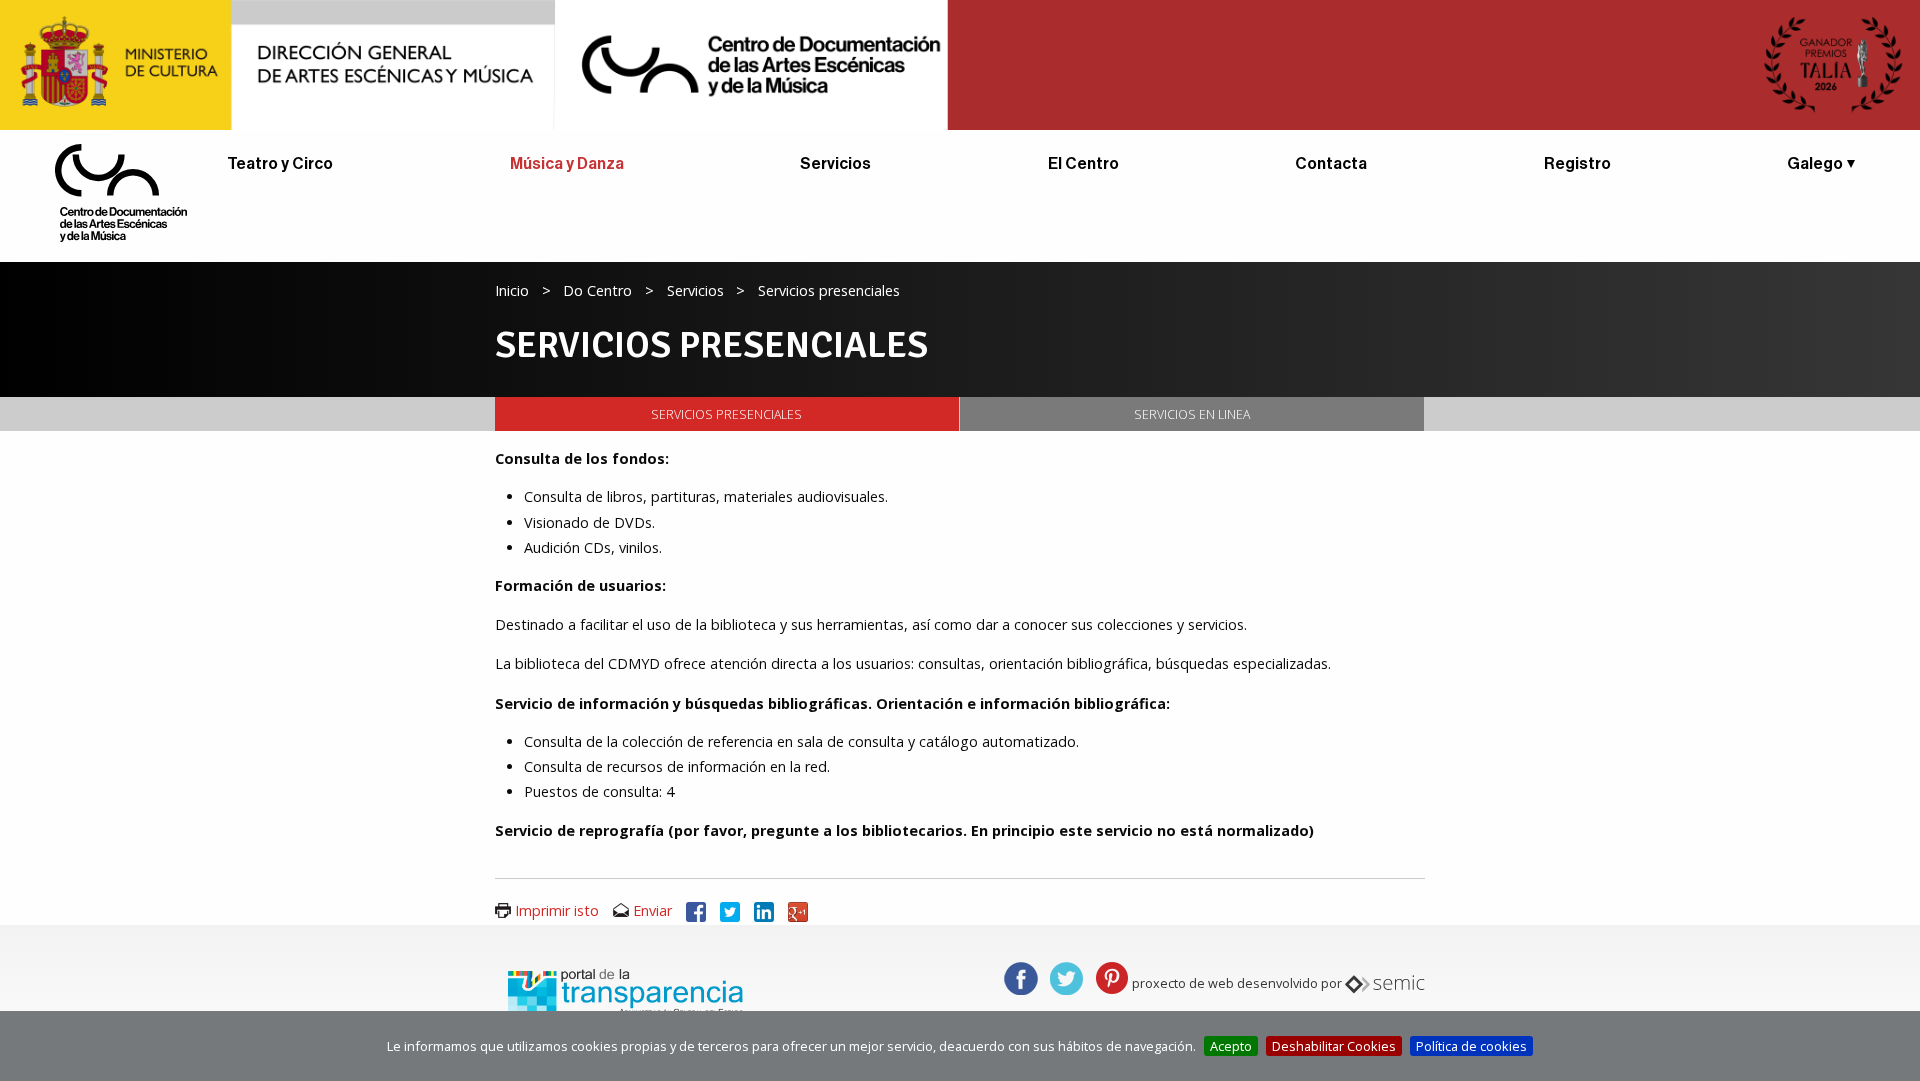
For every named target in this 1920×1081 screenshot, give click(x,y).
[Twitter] (730, 910)
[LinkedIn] (764, 910)
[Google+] (798, 910)
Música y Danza (567, 164)
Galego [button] (1815, 164)
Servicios (835, 164)
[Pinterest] (1112, 976)
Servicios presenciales (726, 414)
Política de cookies (1471, 1046)
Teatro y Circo (280, 164)
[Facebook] (696, 910)
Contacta (1331, 164)
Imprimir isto (557, 910)
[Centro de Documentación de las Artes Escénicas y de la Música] (121, 191)
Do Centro (597, 290)
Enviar (652, 910)
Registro (1577, 164)
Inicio (512, 290)
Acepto (1231, 1046)
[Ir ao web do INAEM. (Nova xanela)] (960, 63)
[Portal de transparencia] (623, 991)
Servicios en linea (1192, 414)
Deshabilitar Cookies (1334, 1046)
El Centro (1083, 164)
